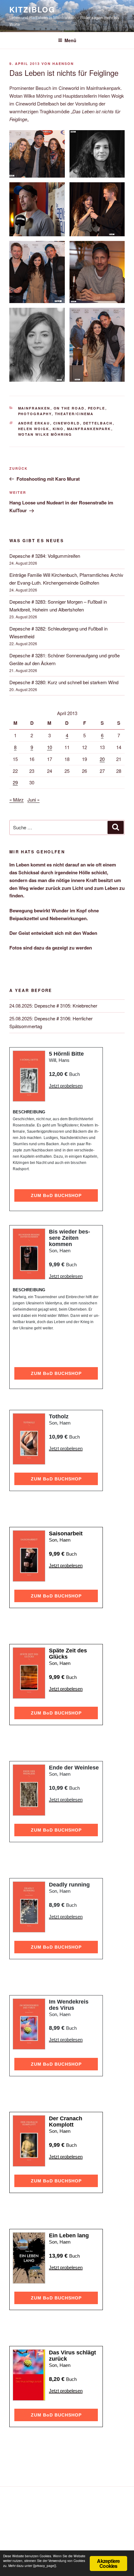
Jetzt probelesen (66, 1086)
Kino (58, 429)
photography (35, 414)
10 (50, 747)
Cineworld (67, 423)
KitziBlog (32, 9)
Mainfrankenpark (89, 429)
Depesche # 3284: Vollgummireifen (45, 556)
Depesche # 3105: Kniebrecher (66, 1006)
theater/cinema (74, 414)
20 (102, 759)
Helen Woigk (34, 429)
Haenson (63, 64)
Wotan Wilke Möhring (45, 434)
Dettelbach (98, 423)
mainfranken (34, 408)
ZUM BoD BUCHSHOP (56, 1195)
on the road (69, 408)
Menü (70, 40)
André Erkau (34, 423)
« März (17, 800)
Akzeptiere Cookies (108, 2563)
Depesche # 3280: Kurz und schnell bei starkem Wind (64, 682)
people (97, 408)
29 (15, 782)
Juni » (33, 800)
